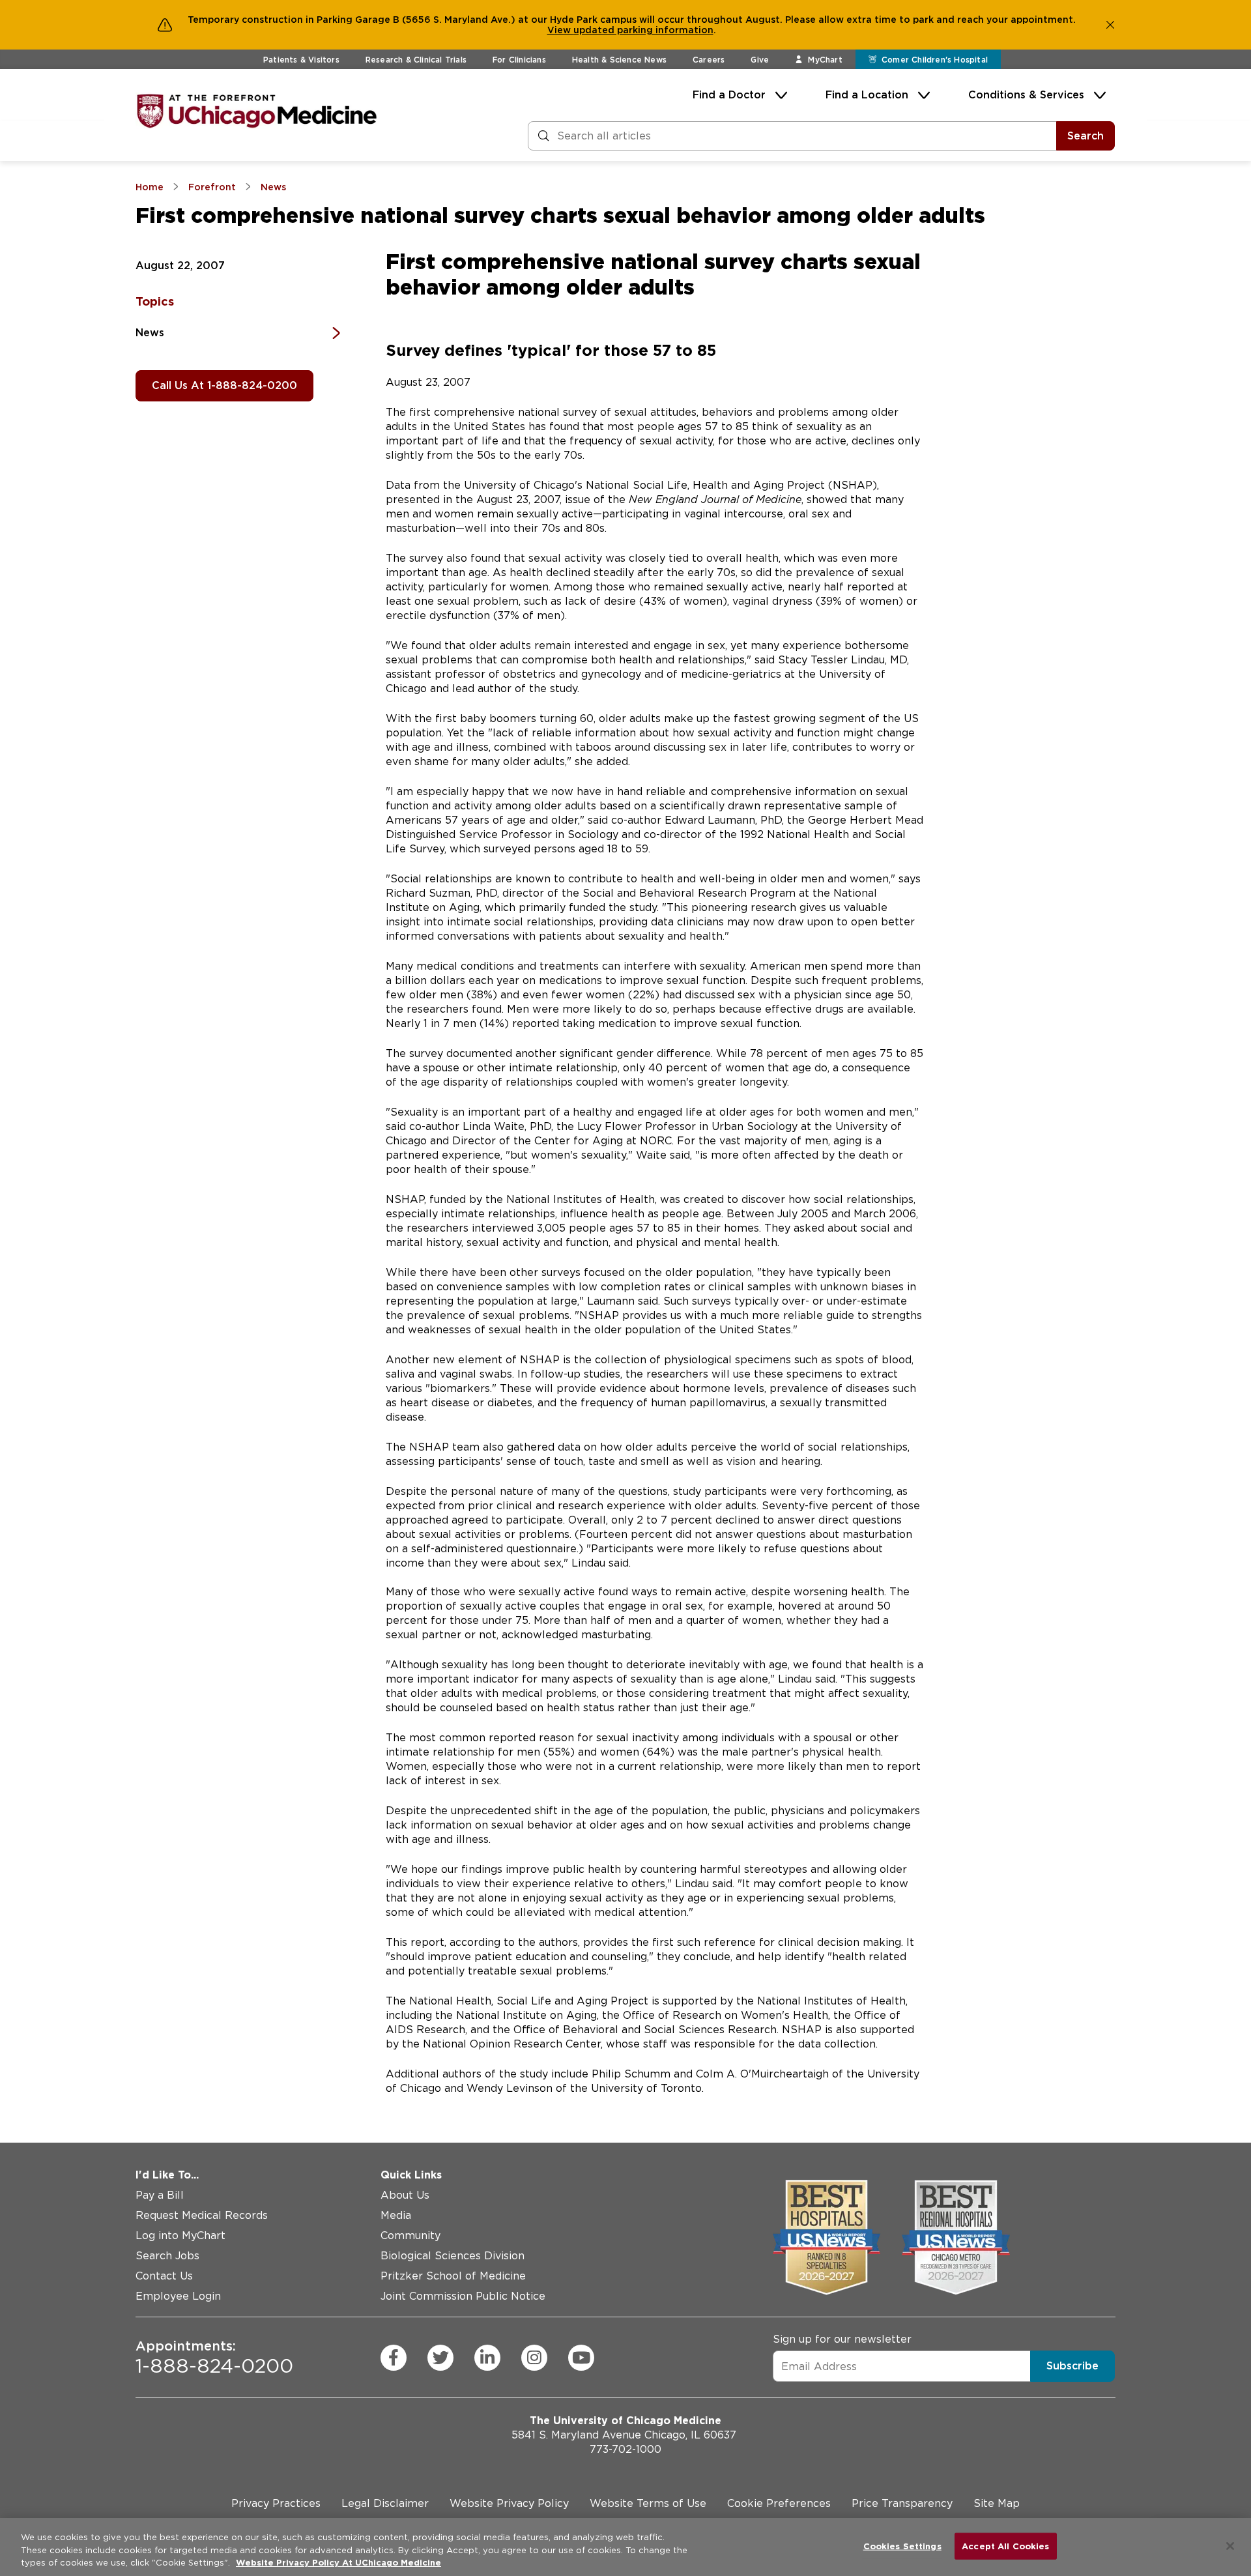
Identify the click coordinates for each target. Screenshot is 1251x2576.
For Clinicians (519, 60)
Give (760, 60)
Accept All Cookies (1005, 2546)
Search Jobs (167, 2256)
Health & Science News (619, 60)
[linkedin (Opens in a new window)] (487, 2358)
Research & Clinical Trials (416, 60)
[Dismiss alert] (1110, 25)
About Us (405, 2195)
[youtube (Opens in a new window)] (581, 2358)
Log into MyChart (180, 2236)
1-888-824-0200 (214, 2358)
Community (410, 2236)
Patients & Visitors (301, 60)
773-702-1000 (625, 2449)
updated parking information (643, 30)
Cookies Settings (902, 2546)
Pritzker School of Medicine (453, 2276)
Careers (709, 60)
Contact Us (164, 2276)
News (150, 333)
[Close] (1230, 2546)
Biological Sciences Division (453, 2256)
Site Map (997, 2503)
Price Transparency (902, 2503)
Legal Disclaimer (385, 2503)
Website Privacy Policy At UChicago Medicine (338, 2563)
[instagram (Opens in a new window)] (534, 2358)
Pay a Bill (160, 2195)
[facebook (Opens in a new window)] (394, 2358)
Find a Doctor (729, 95)
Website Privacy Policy (509, 2503)
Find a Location (867, 95)
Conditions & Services (1026, 95)
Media (396, 2215)
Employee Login (178, 2296)
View (560, 30)
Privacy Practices (276, 2503)
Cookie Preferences (779, 2503)
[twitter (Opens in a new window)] (440, 2358)
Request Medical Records (202, 2215)
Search (1086, 136)
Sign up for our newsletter (842, 2339)
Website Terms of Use (648, 2503)
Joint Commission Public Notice (463, 2296)
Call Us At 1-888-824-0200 (224, 385)
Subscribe (1072, 2366)
